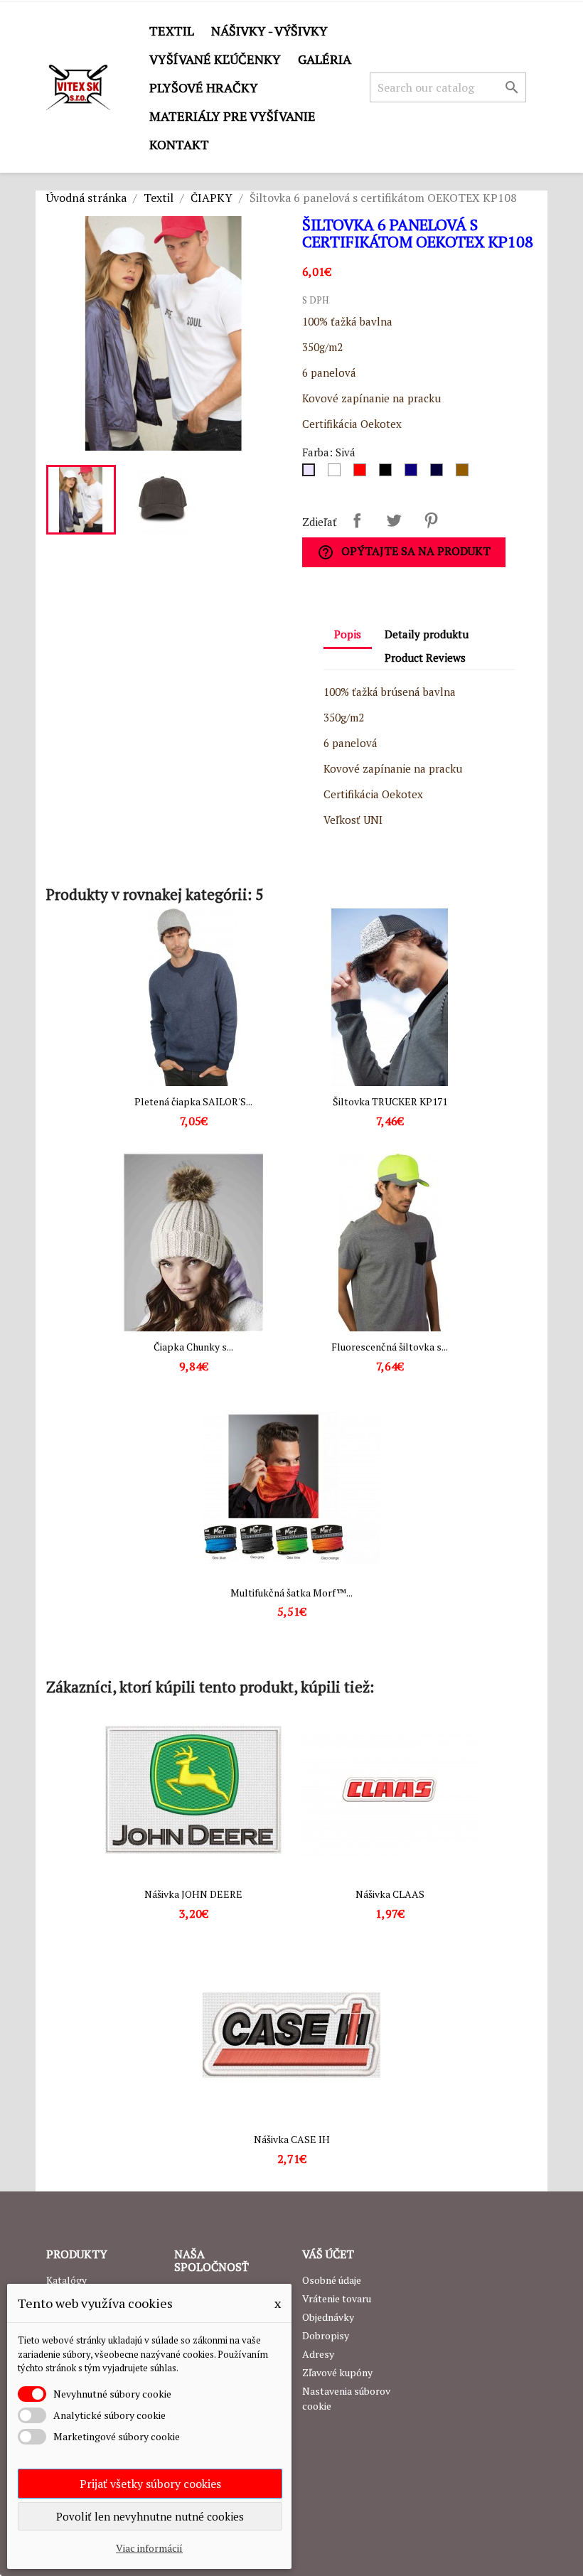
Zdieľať (357, 520)
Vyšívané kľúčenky (215, 59)
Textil (172, 31)
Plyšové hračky (204, 87)
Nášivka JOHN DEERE (193, 1894)
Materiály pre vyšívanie (232, 116)
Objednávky (328, 2317)
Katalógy (66, 2280)
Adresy (318, 2354)
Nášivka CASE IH (292, 2139)
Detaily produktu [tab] (427, 634)
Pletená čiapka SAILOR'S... (193, 1101)
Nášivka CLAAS (390, 1894)
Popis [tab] (348, 634)
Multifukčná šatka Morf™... (291, 1593)
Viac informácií (149, 2548)
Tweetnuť (394, 520)
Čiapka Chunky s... (193, 1347)
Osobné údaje (332, 2280)
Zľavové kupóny (337, 2372)
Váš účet (328, 2254)
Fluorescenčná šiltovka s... (390, 1347)
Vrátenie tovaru (337, 2298)
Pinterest (431, 520)
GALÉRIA (325, 59)
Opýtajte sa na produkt (404, 552)
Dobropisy (326, 2335)
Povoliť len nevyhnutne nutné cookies (150, 2516)
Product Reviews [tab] (425, 658)
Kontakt (179, 144)
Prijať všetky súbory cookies (150, 2484)
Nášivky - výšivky (269, 31)
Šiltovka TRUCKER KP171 (390, 1101)
